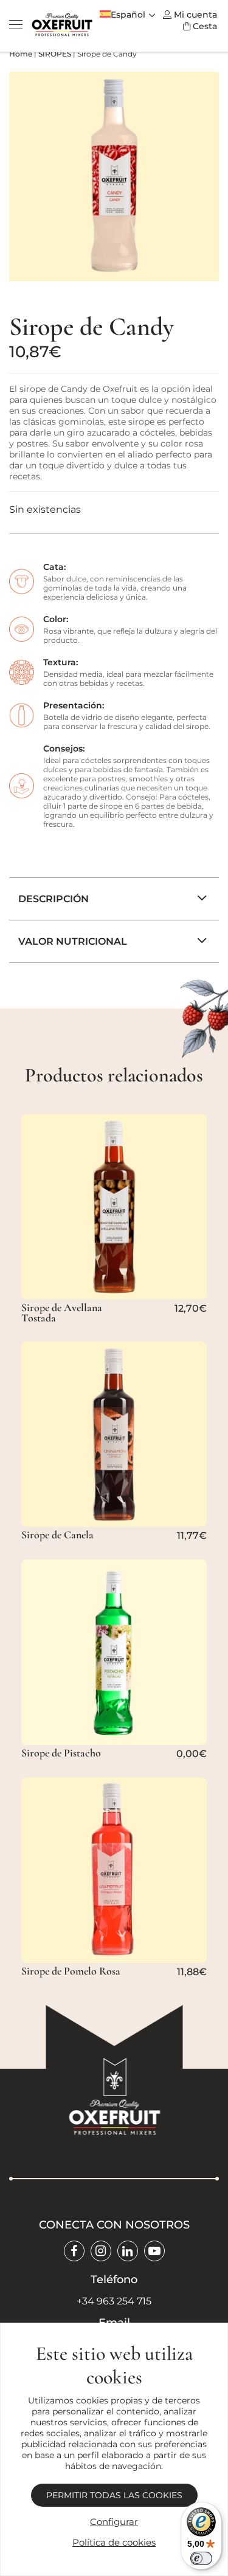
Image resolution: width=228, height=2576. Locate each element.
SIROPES (55, 54)
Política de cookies (114, 2542)
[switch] (201, 2558)
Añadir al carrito (108, 1288)
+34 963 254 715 (114, 2301)
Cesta (205, 26)
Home (21, 54)
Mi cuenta (195, 15)
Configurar (114, 2522)
